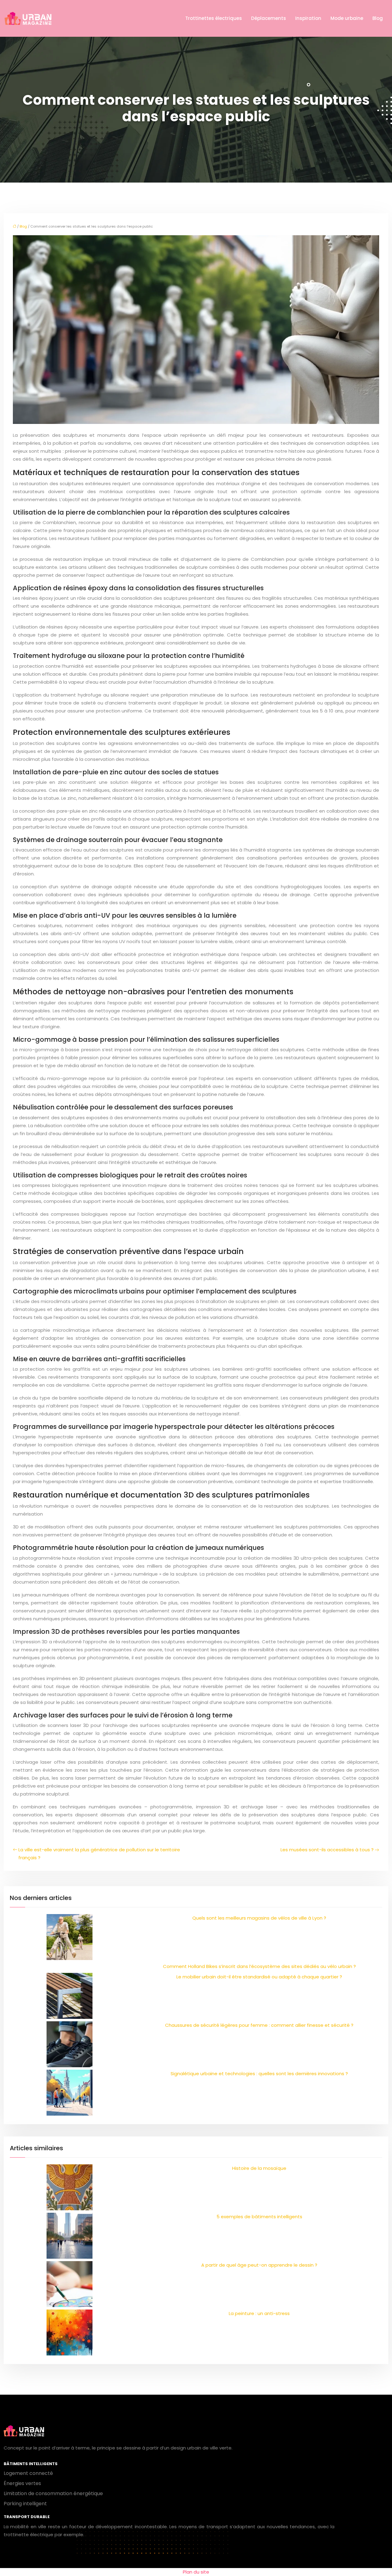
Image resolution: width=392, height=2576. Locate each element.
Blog (378, 18)
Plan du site (196, 2572)
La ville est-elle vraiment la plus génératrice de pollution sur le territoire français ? (99, 1854)
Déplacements (269, 18)
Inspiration (308, 18)
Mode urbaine (347, 18)
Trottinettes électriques (214, 18)
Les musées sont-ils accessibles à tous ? (327, 1850)
